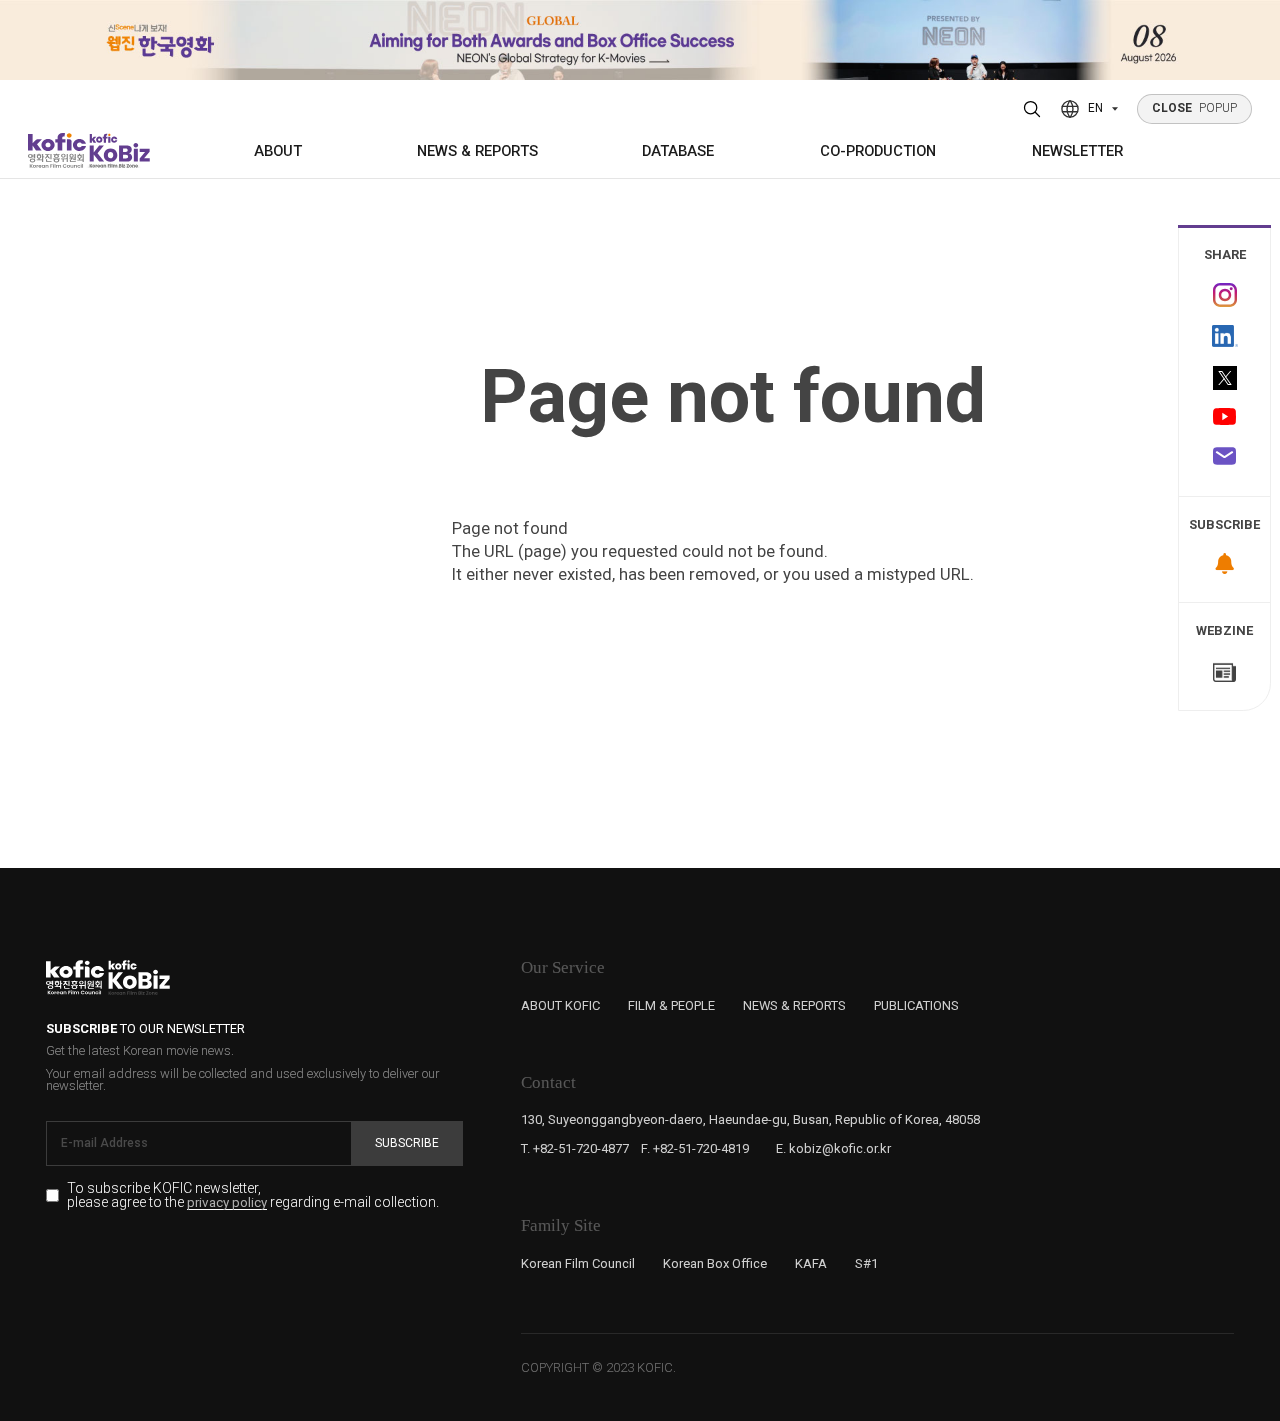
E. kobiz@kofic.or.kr (833, 1148)
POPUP (1195, 108)
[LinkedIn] (1224, 336)
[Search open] (1032, 109)
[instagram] (1224, 295)
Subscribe (407, 1143)
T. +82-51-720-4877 (575, 1148)
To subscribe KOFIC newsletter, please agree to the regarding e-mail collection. (253, 1195)
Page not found (733, 396)
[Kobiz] (118, 150)
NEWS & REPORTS (477, 151)
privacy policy (227, 1203)
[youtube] (1224, 418)
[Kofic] (57, 150)
